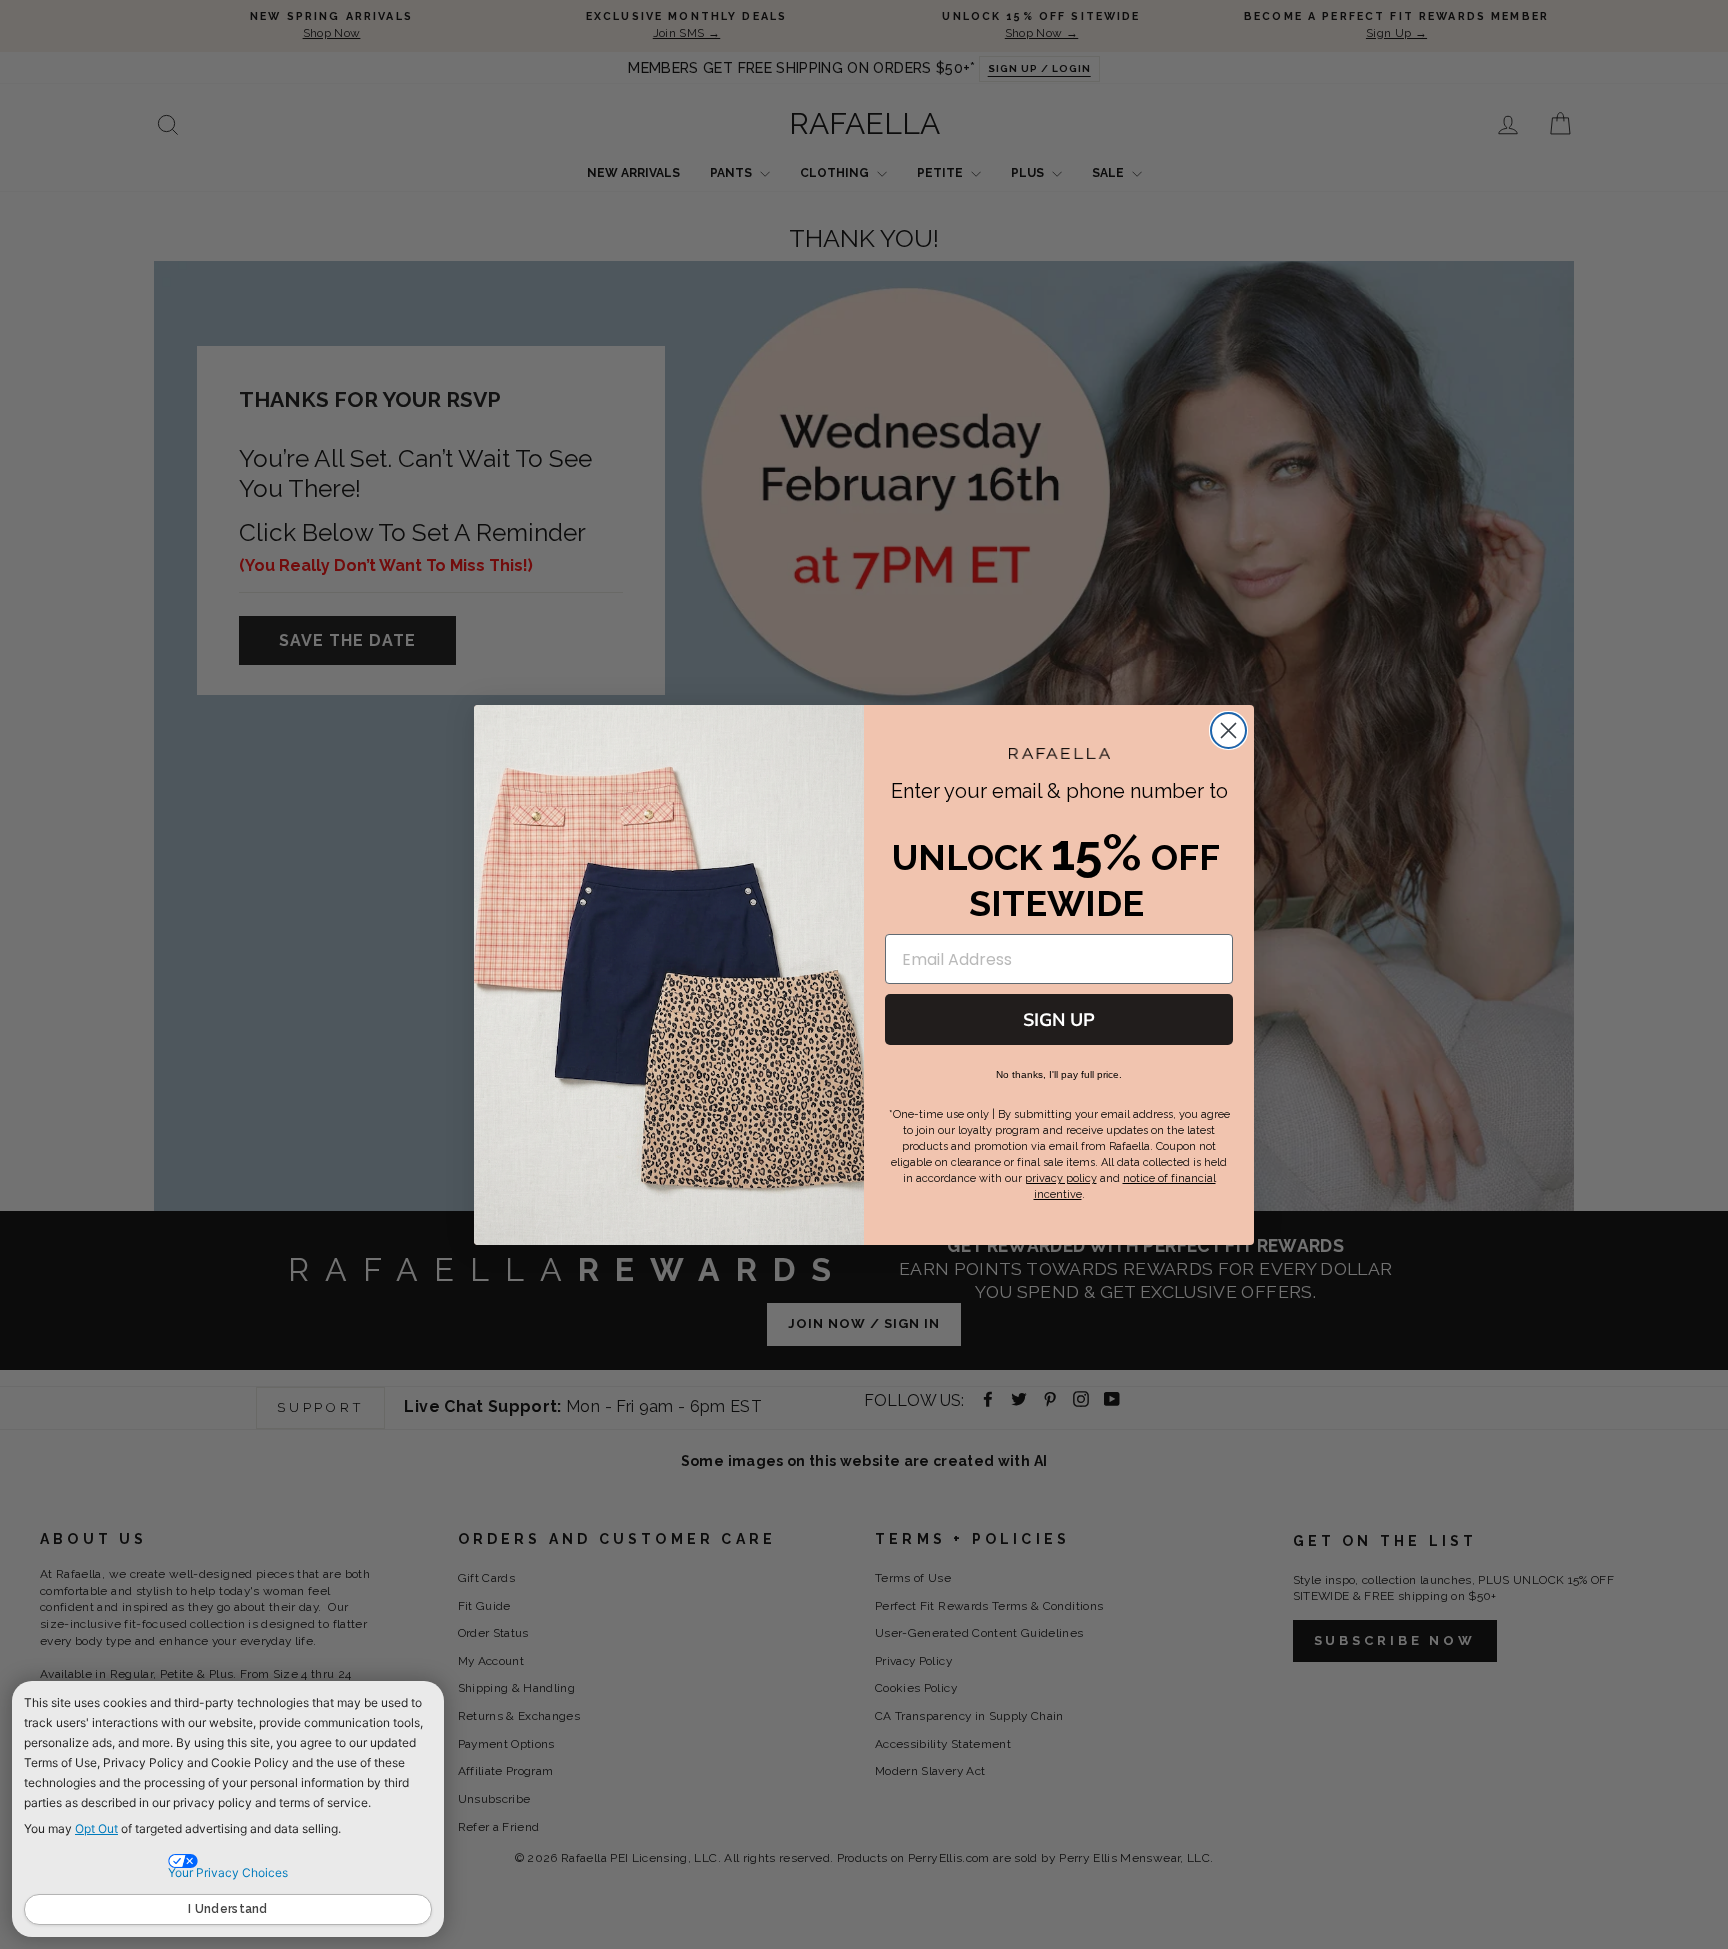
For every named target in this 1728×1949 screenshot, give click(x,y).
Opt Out (96, 1828)
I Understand (228, 1909)
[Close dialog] (1228, 730)
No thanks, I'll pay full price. (1059, 1074)
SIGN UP (1059, 1020)
